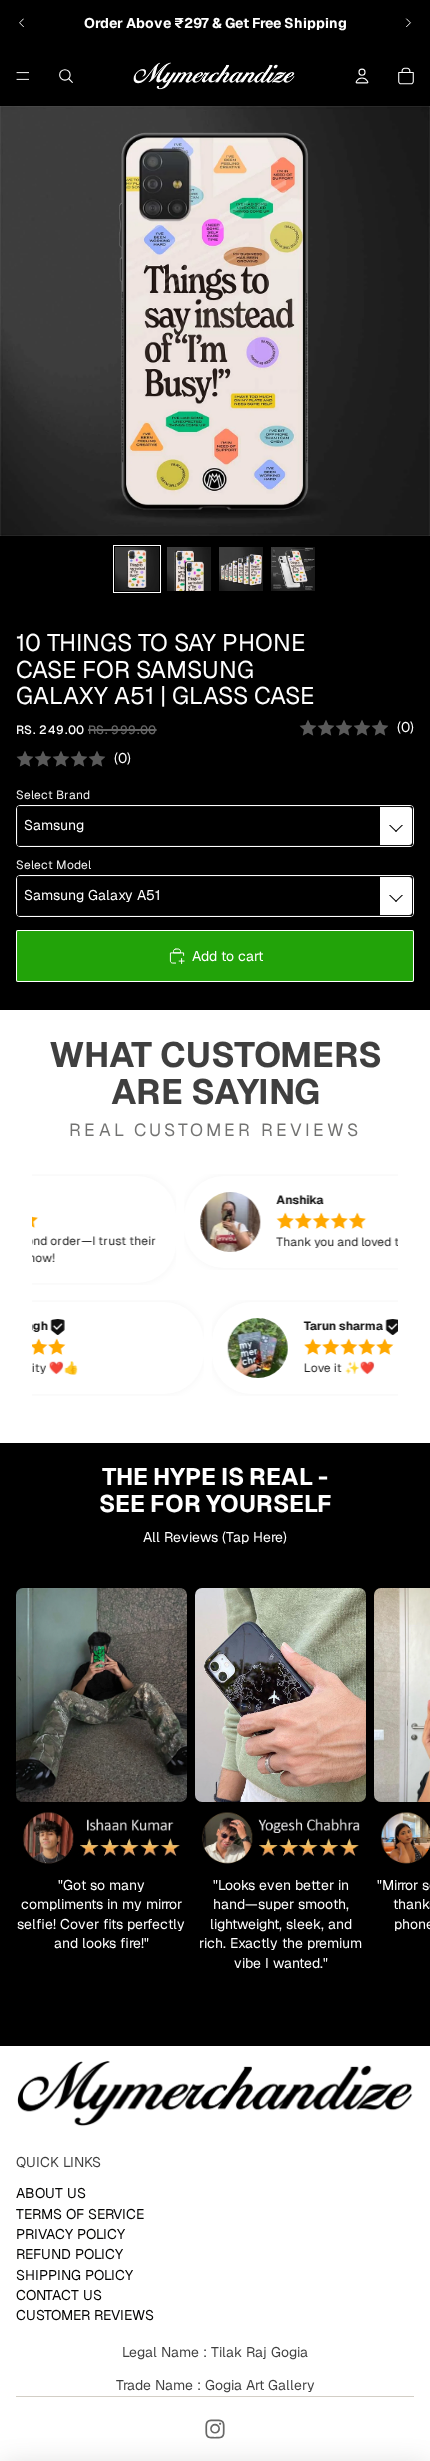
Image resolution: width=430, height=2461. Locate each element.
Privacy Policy (70, 2234)
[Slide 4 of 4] (293, 569)
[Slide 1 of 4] (137, 569)
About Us (51, 2193)
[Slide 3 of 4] (241, 569)
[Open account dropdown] (362, 76)
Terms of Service (80, 2214)
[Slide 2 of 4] (189, 569)
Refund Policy (69, 2255)
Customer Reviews (85, 2316)
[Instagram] (215, 2429)
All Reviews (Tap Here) (215, 1537)
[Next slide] (408, 23)
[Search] (66, 76)
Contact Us (59, 2295)
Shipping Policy (74, 2275)
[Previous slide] (22, 23)
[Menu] (23, 76)
